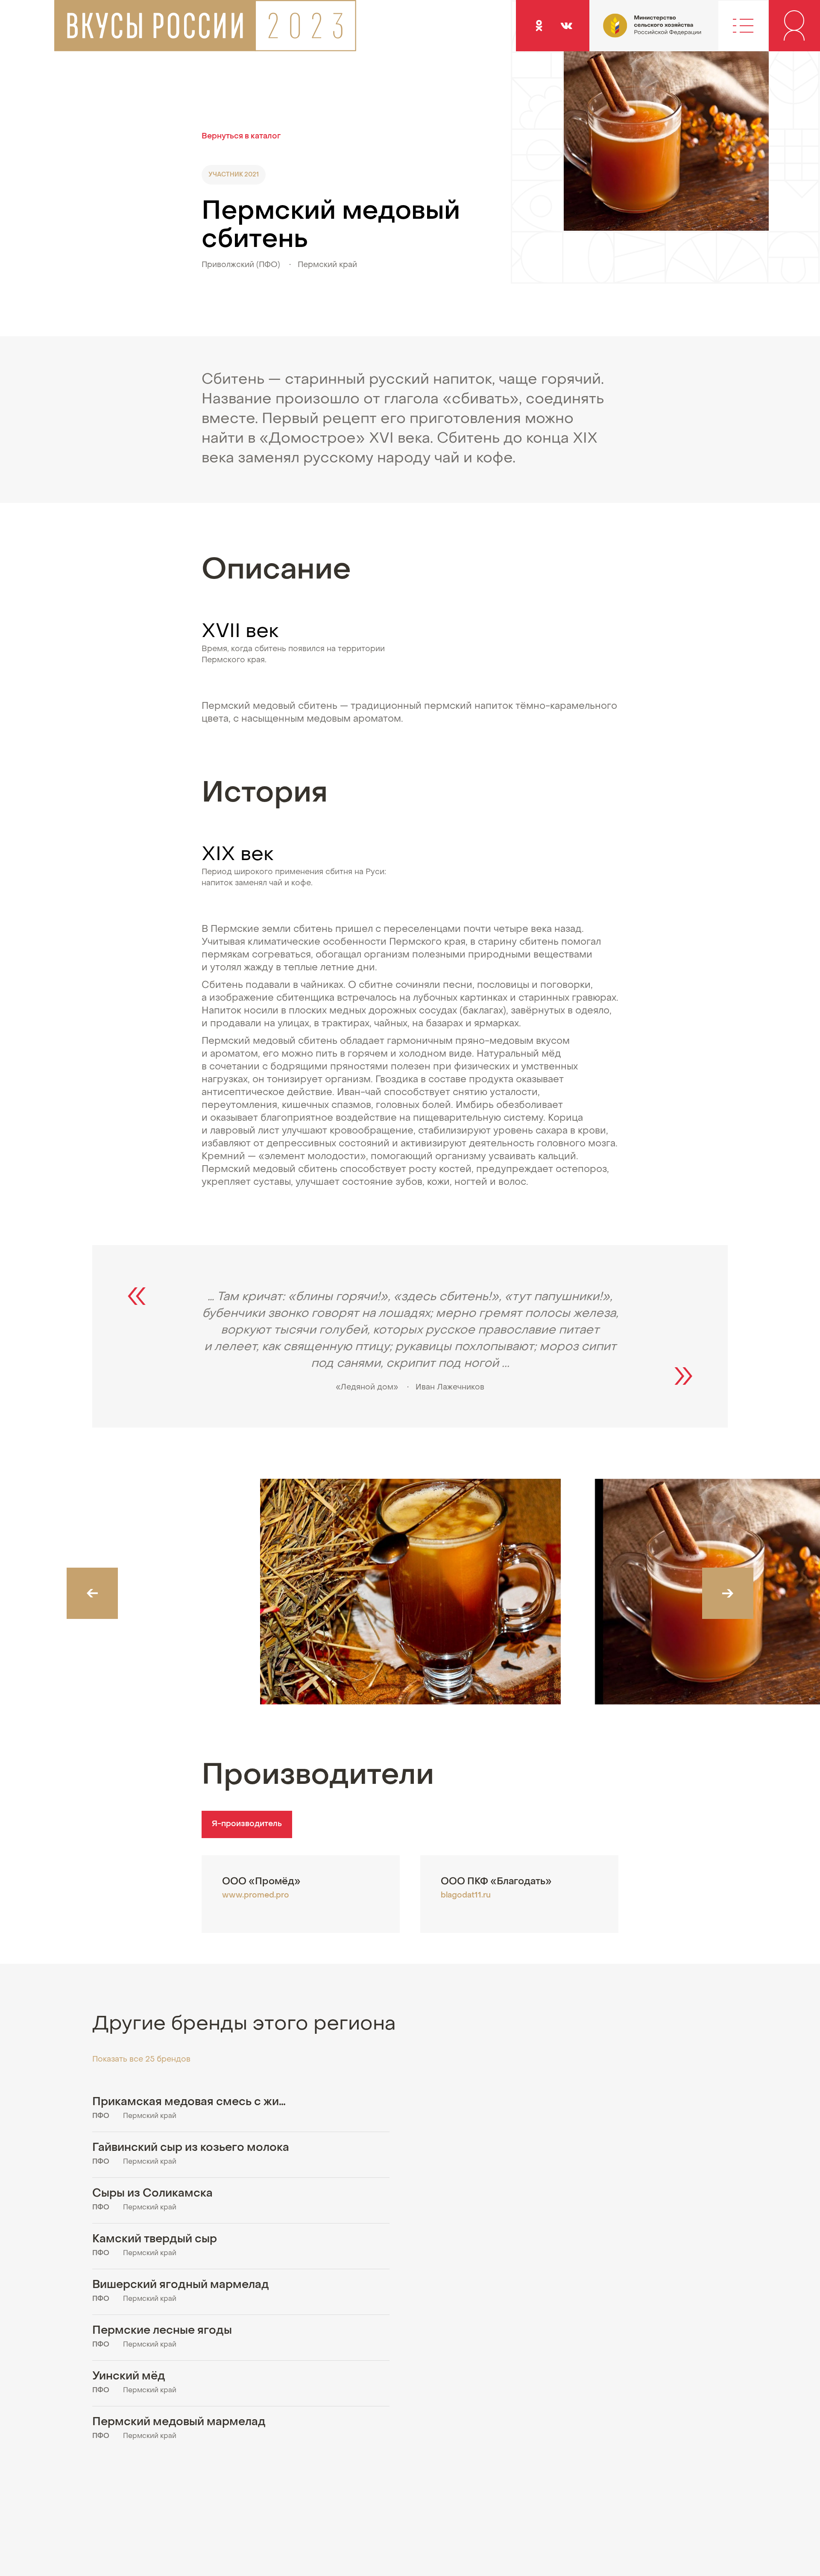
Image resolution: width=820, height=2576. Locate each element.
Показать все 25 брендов (141, 2060)
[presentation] (92, 1593)
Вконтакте (566, 25)
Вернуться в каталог (241, 137)
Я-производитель (247, 1824)
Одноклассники (539, 25)
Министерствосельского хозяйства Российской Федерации (629, 32)
